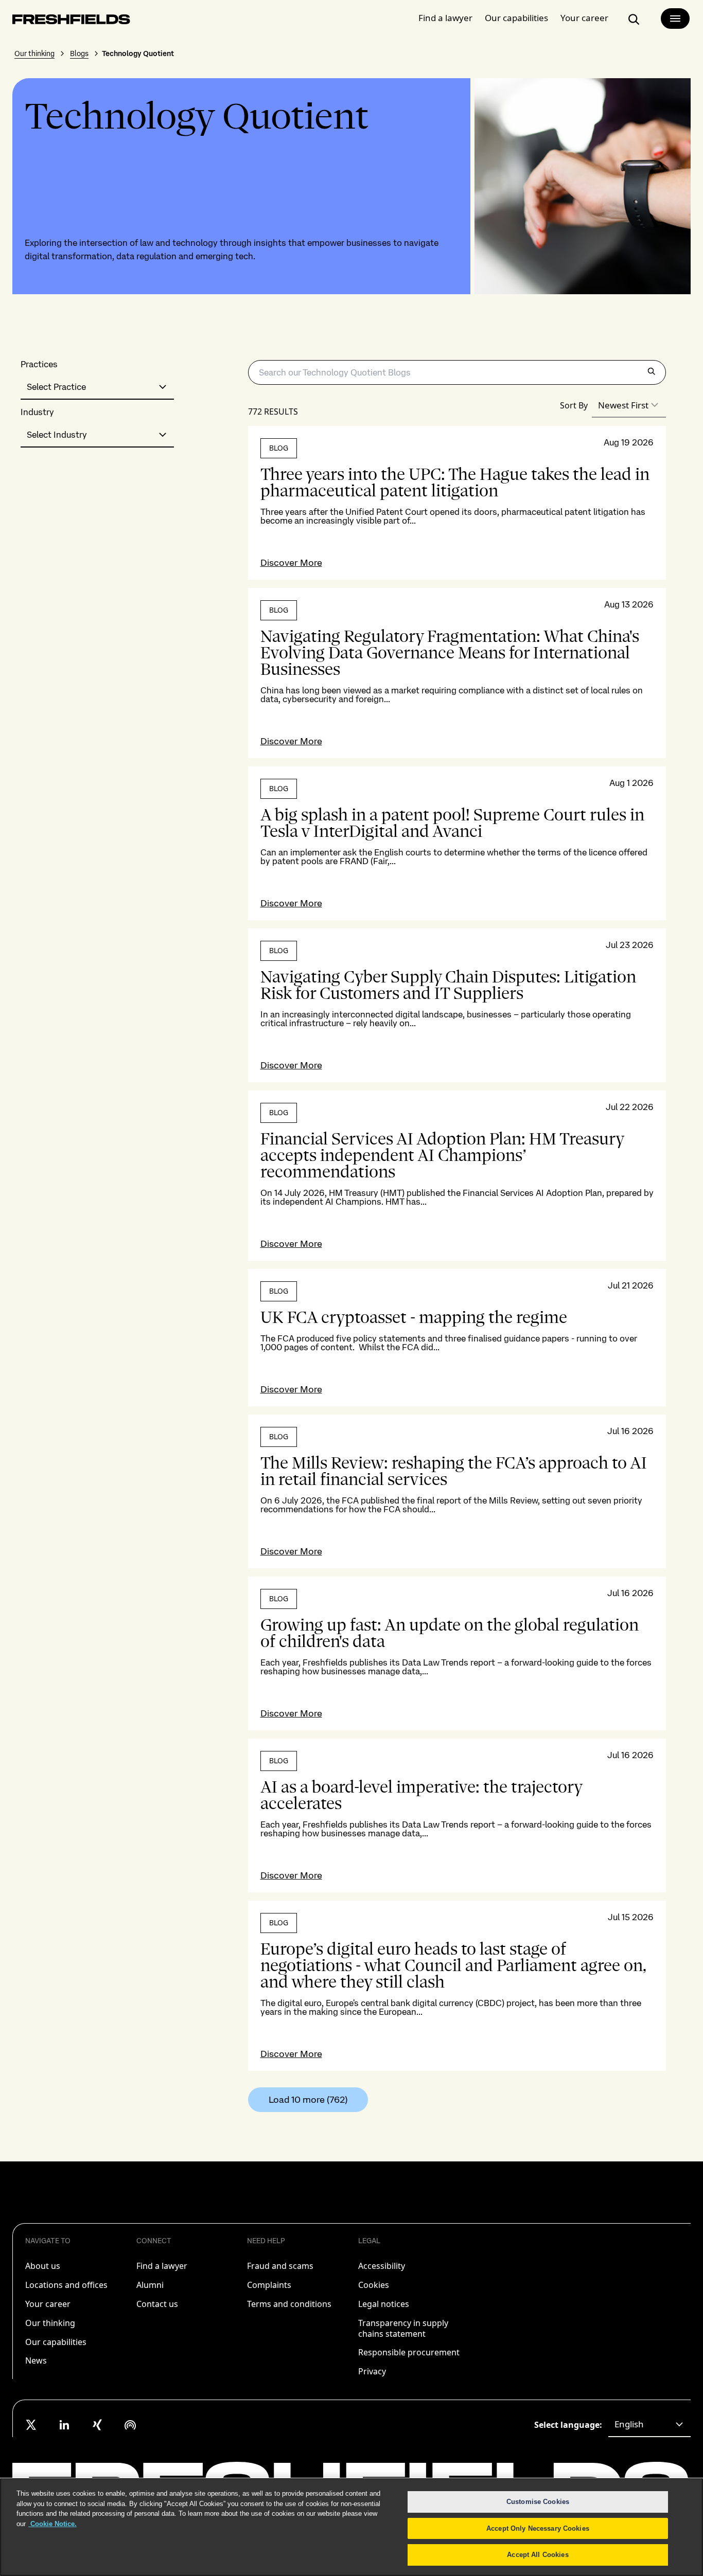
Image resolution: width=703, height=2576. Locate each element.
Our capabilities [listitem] (56, 2342)
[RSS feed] (130, 2425)
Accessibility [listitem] (382, 2266)
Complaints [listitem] (269, 2285)
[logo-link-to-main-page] (71, 21)
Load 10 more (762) (308, 2099)
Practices (39, 364)
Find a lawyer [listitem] (162, 2266)
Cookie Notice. (52, 2524)
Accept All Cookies (538, 2555)
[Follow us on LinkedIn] (64, 2425)
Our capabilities (516, 18)
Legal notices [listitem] (384, 2304)
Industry (37, 412)
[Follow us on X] (31, 2425)
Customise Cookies (538, 2502)
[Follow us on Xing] (97, 2425)
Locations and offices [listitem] (66, 2285)
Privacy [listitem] (372, 2371)
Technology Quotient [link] (138, 53)
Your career (584, 18)
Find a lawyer (445, 18)
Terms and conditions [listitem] (289, 2304)
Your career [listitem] (48, 2304)
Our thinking (34, 53)
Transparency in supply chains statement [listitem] (403, 2328)
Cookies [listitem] (374, 2285)
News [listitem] (36, 2360)
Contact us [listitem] (157, 2304)
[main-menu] (675, 19)
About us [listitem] (43, 2266)
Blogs (79, 53)
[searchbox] (457, 372)
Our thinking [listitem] (50, 2323)
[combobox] (97, 387)
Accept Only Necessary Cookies (538, 2528)
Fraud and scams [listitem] (280, 2266)
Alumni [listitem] (150, 2285)
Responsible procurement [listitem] (409, 2352)
